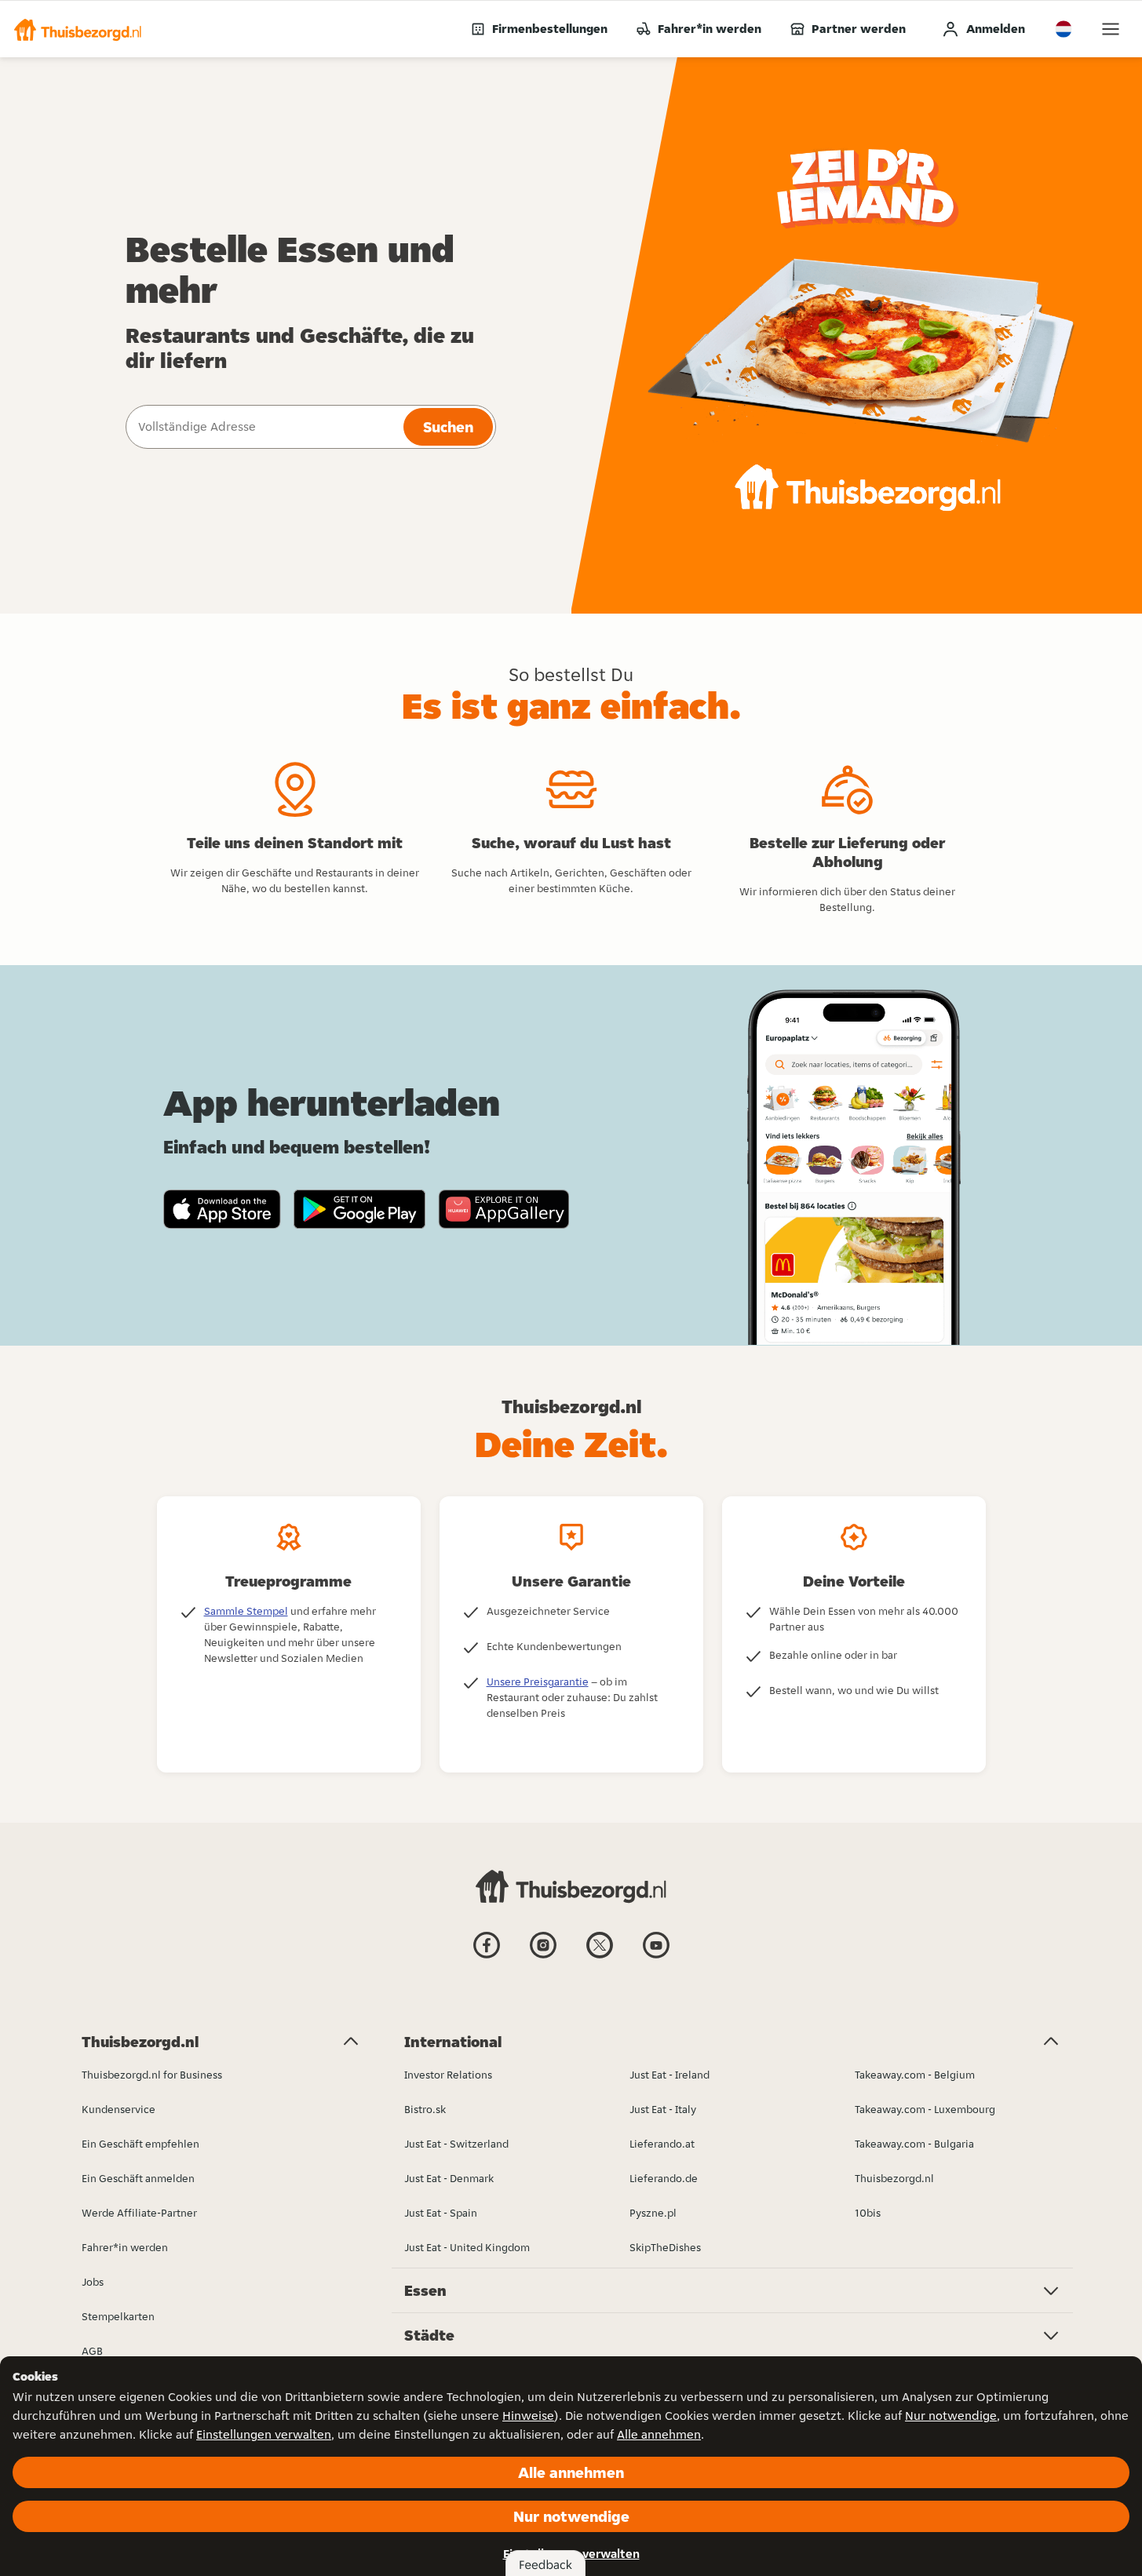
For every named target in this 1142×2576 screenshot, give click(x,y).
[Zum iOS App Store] (222, 1209)
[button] (78, 29)
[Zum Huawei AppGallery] (504, 1209)
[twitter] (600, 1957)
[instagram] (543, 1957)
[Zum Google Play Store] (360, 1209)
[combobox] (263, 427)
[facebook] (487, 1957)
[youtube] (656, 1957)
